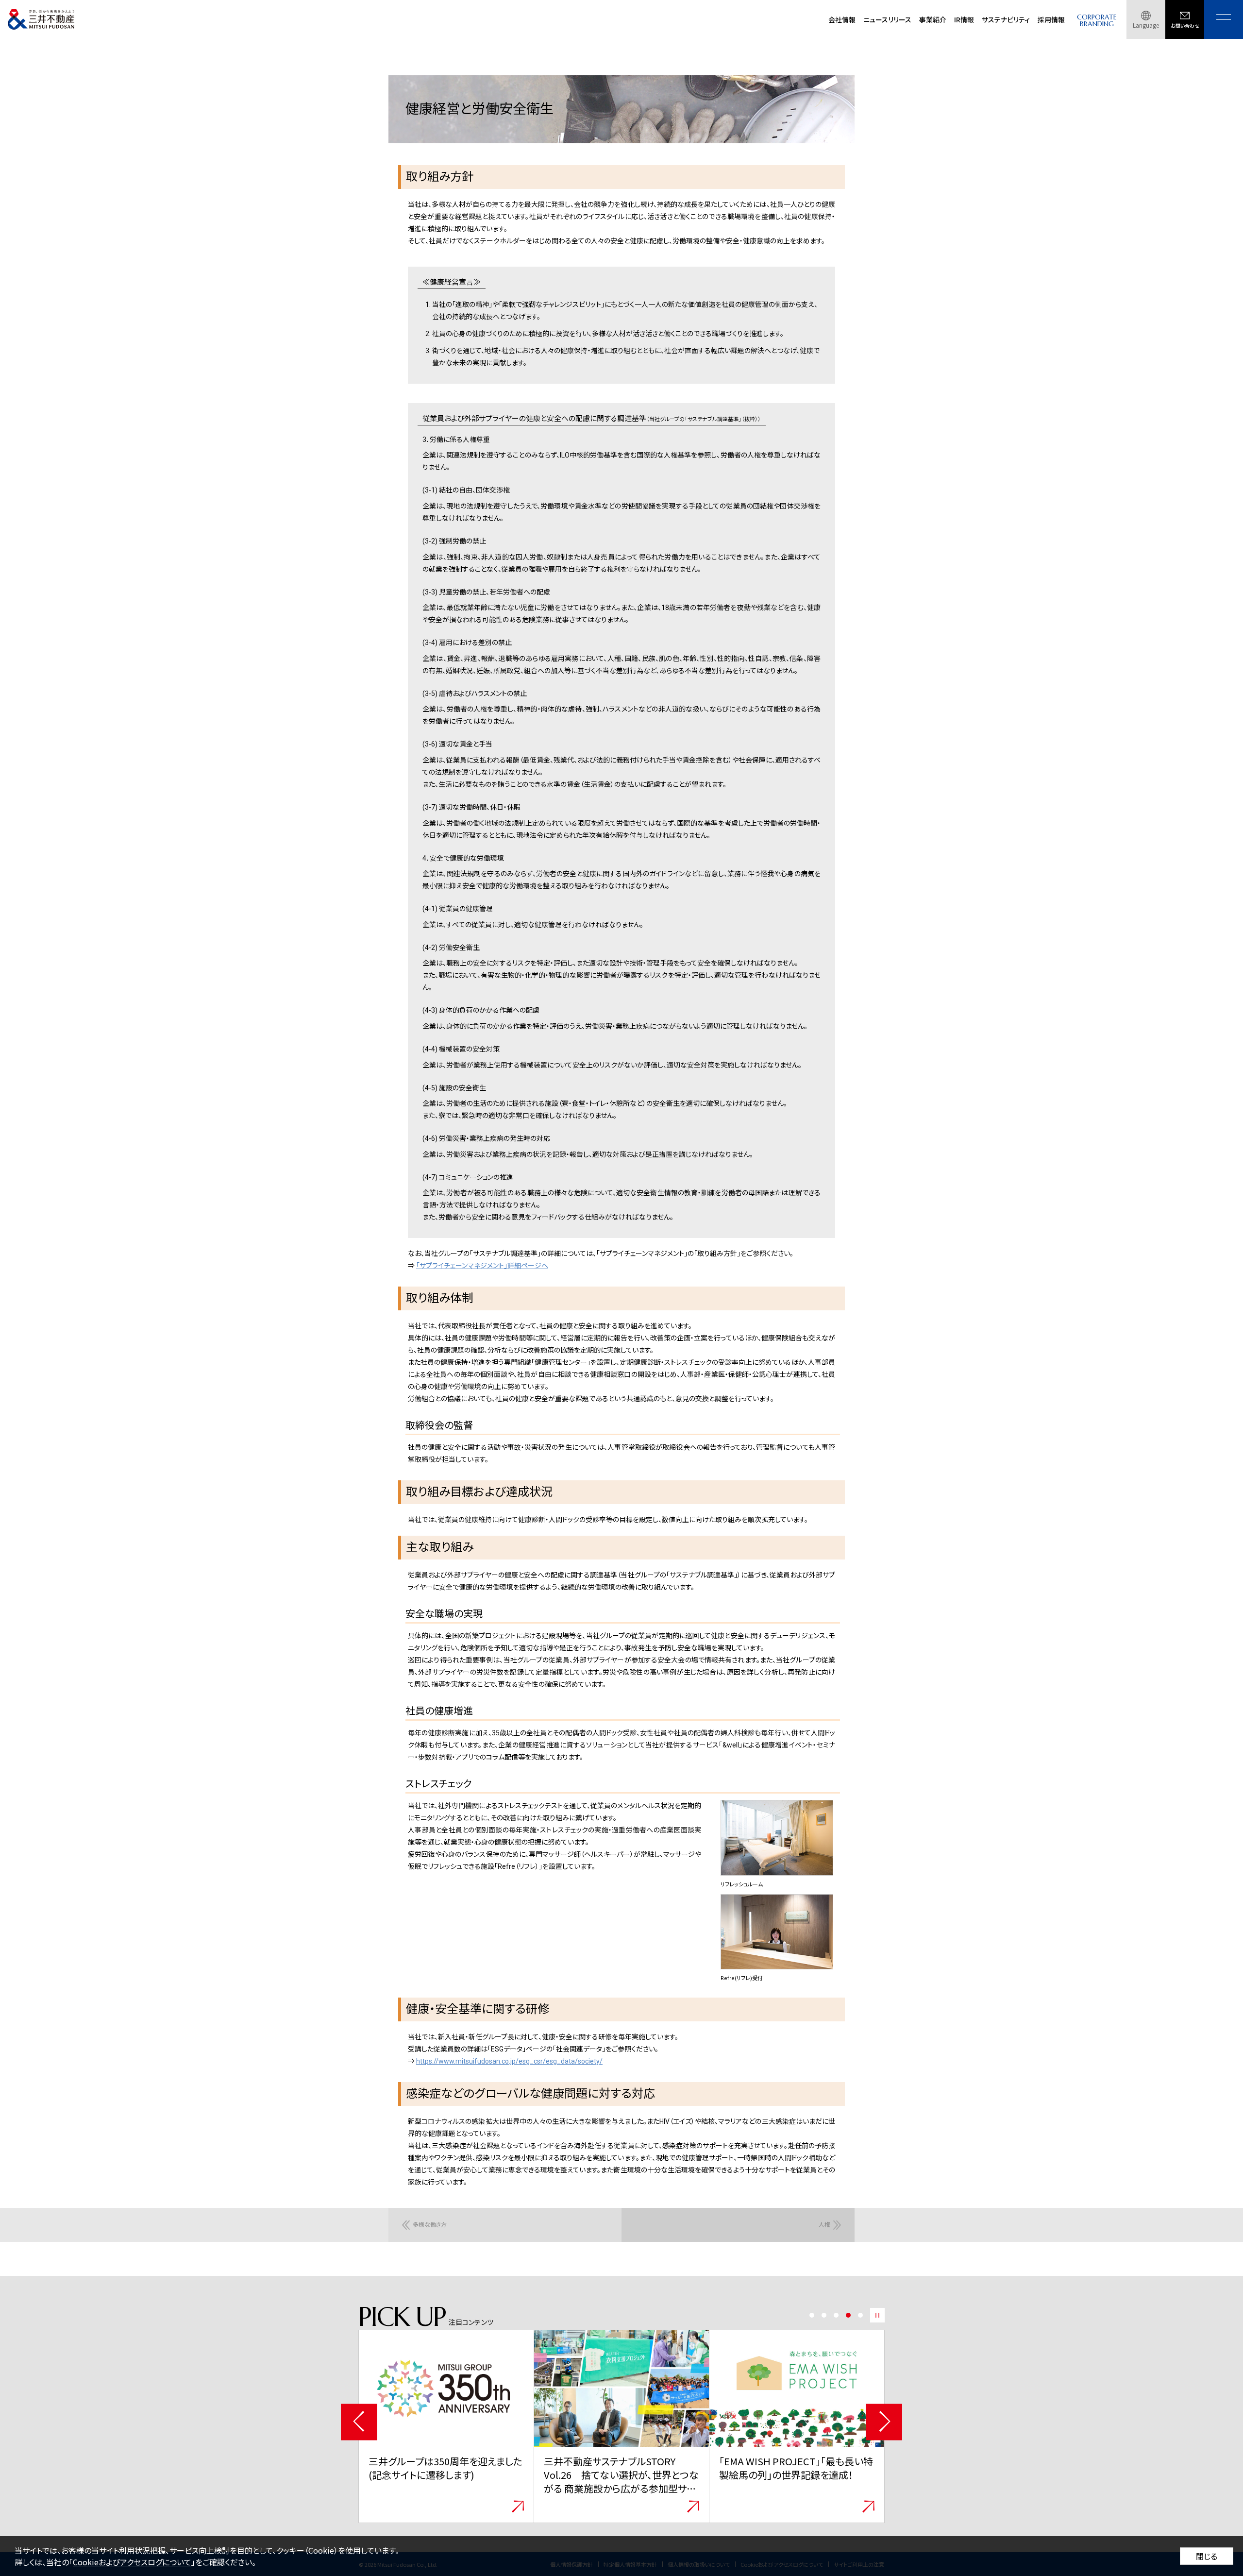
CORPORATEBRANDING (1097, 21)
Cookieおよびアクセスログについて (132, 2562)
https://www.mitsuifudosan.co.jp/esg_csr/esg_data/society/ (509, 2061)
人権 (824, 2225)
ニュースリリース (887, 19)
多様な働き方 (430, 2225)
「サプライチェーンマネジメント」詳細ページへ (482, 1266)
